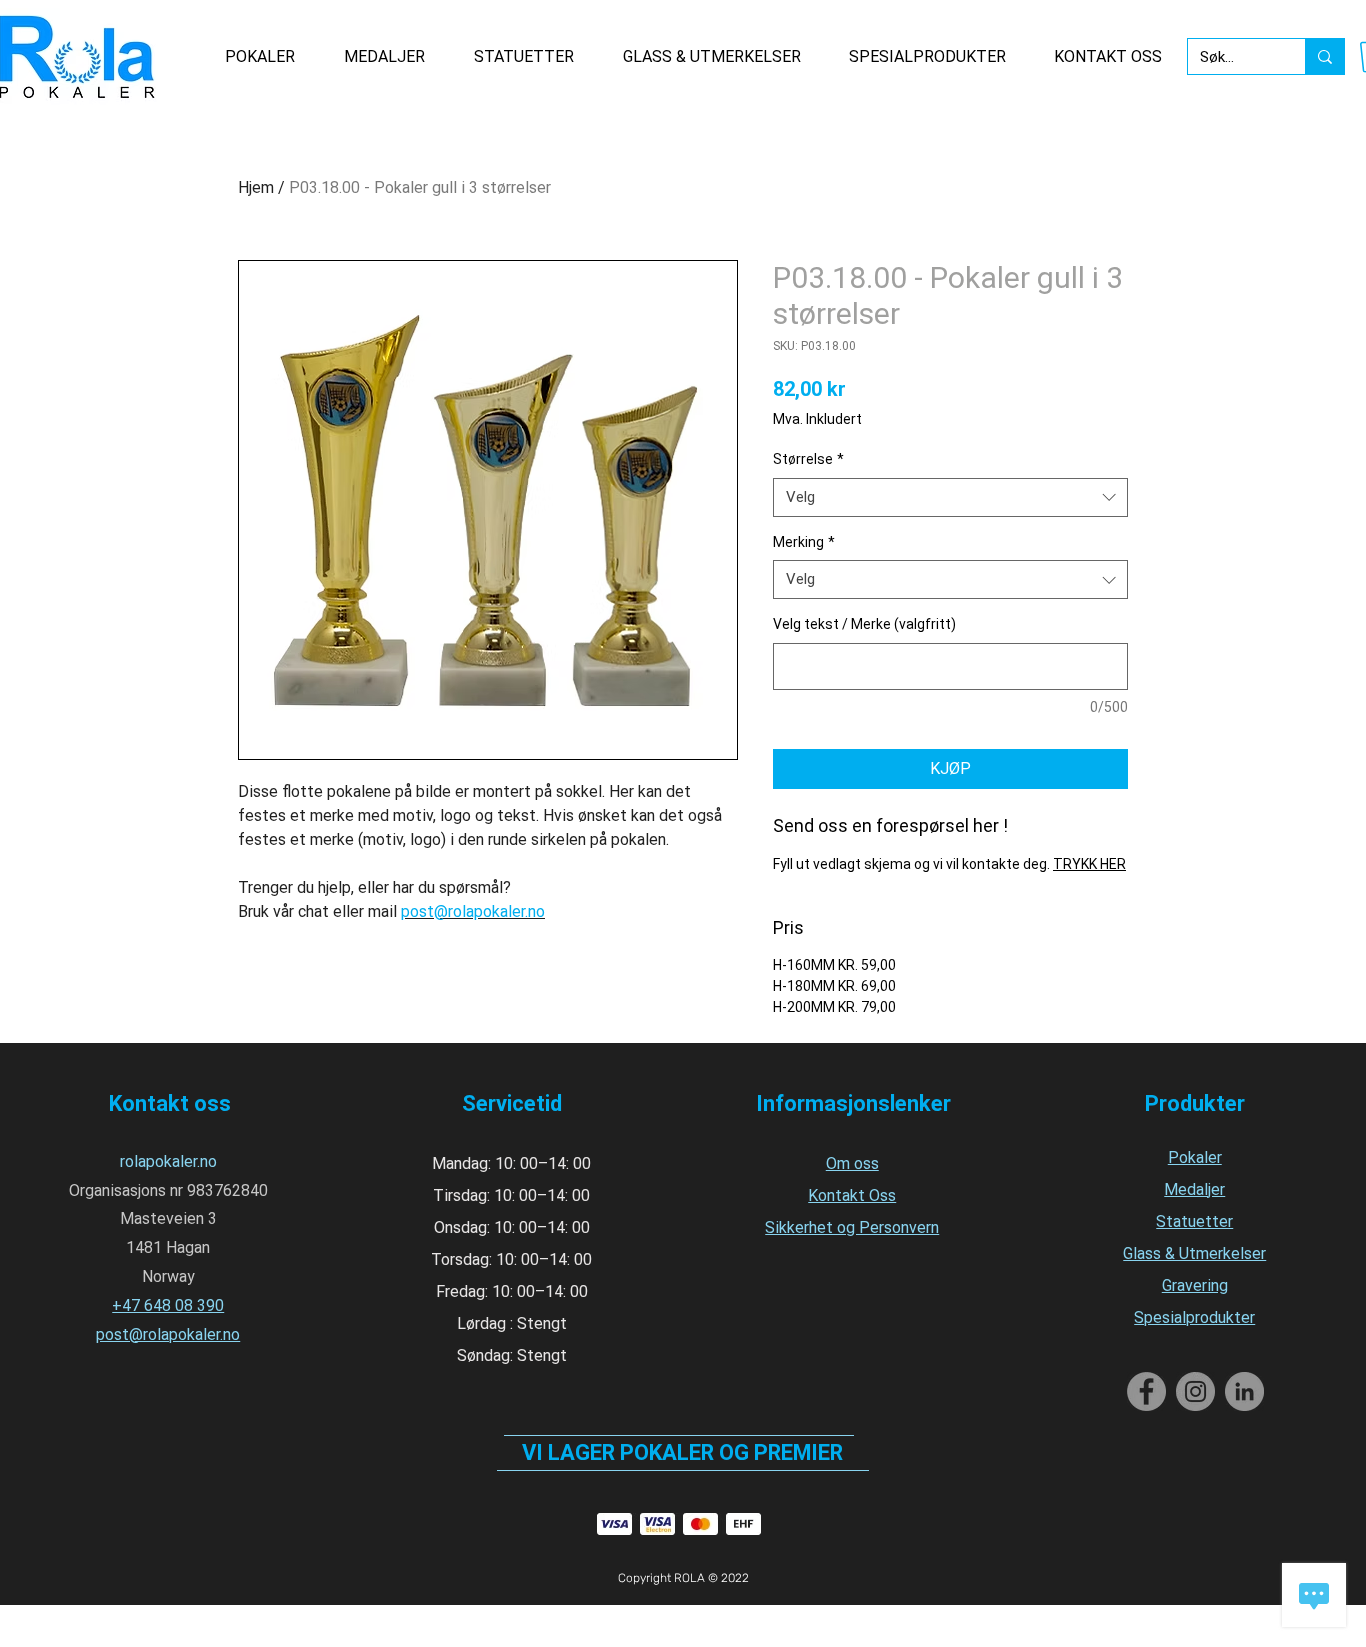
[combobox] (950, 497)
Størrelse (808, 459)
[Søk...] (1324, 56)
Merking (804, 542)
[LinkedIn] (1244, 1391)
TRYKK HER (1089, 864)
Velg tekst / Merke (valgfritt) (864, 624)
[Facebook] (1146, 1391)
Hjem (256, 187)
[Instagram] (1195, 1391)
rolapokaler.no (168, 1161)
